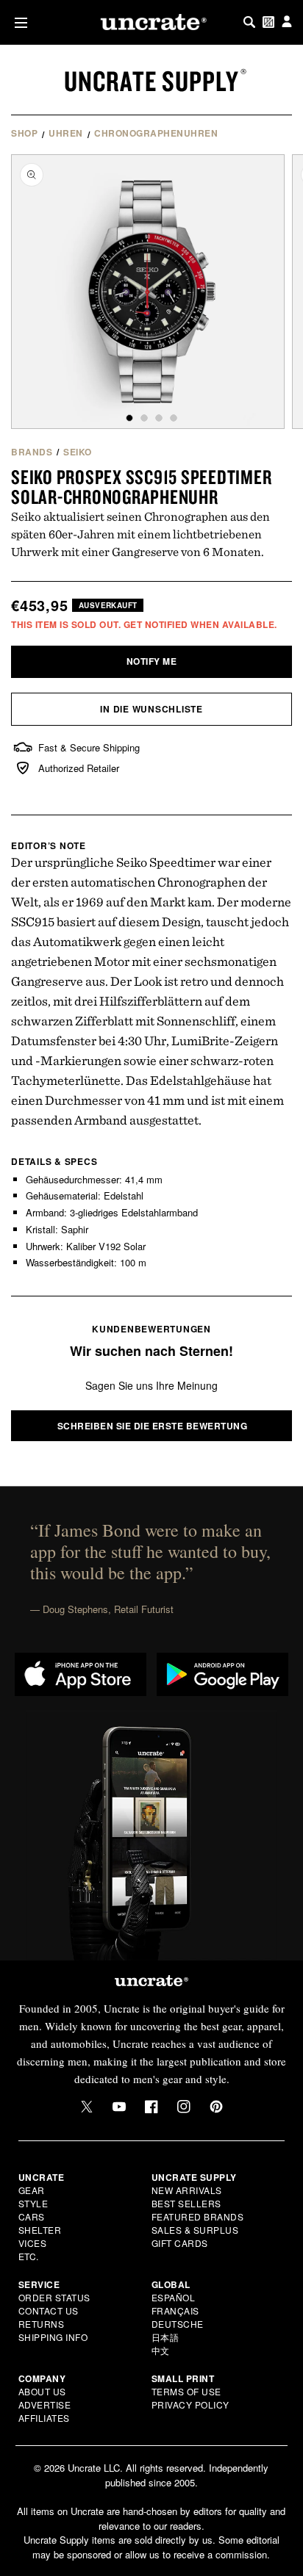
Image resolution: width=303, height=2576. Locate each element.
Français (175, 2310)
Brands (32, 452)
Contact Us (49, 2310)
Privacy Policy (190, 2404)
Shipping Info (53, 2337)
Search (249, 22)
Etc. (29, 2256)
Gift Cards (180, 2243)
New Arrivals (187, 2190)
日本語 (165, 2337)
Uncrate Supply (151, 81)
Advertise (45, 2404)
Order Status (54, 2297)
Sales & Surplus (195, 2230)
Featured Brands (198, 2216)
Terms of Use (186, 2391)
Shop (24, 133)
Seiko (78, 452)
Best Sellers (186, 2203)
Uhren (66, 133)
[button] (18, 22)
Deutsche (178, 2324)
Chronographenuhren (156, 133)
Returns (42, 2324)
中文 (161, 2350)
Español (174, 2297)
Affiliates (44, 2418)
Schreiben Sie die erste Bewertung (153, 1426)
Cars (32, 2216)
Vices (33, 2243)
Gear (32, 2190)
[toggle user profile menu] (287, 22)
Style (33, 2203)
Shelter (40, 2230)
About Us (42, 2391)
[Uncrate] (151, 22)
